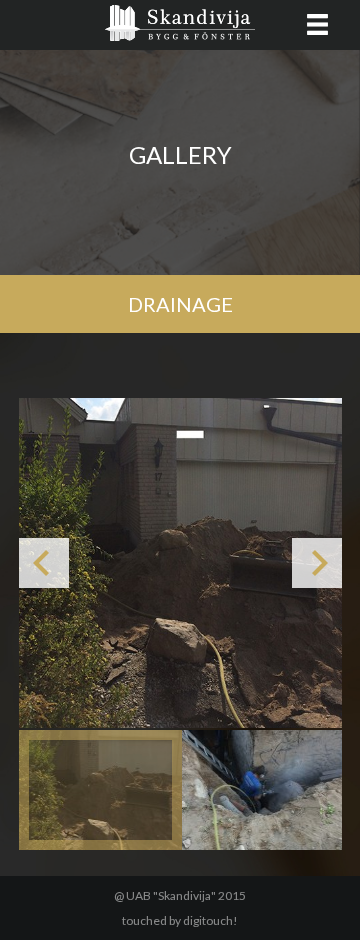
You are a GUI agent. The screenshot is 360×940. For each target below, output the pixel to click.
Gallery (180, 154)
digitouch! (210, 920)
